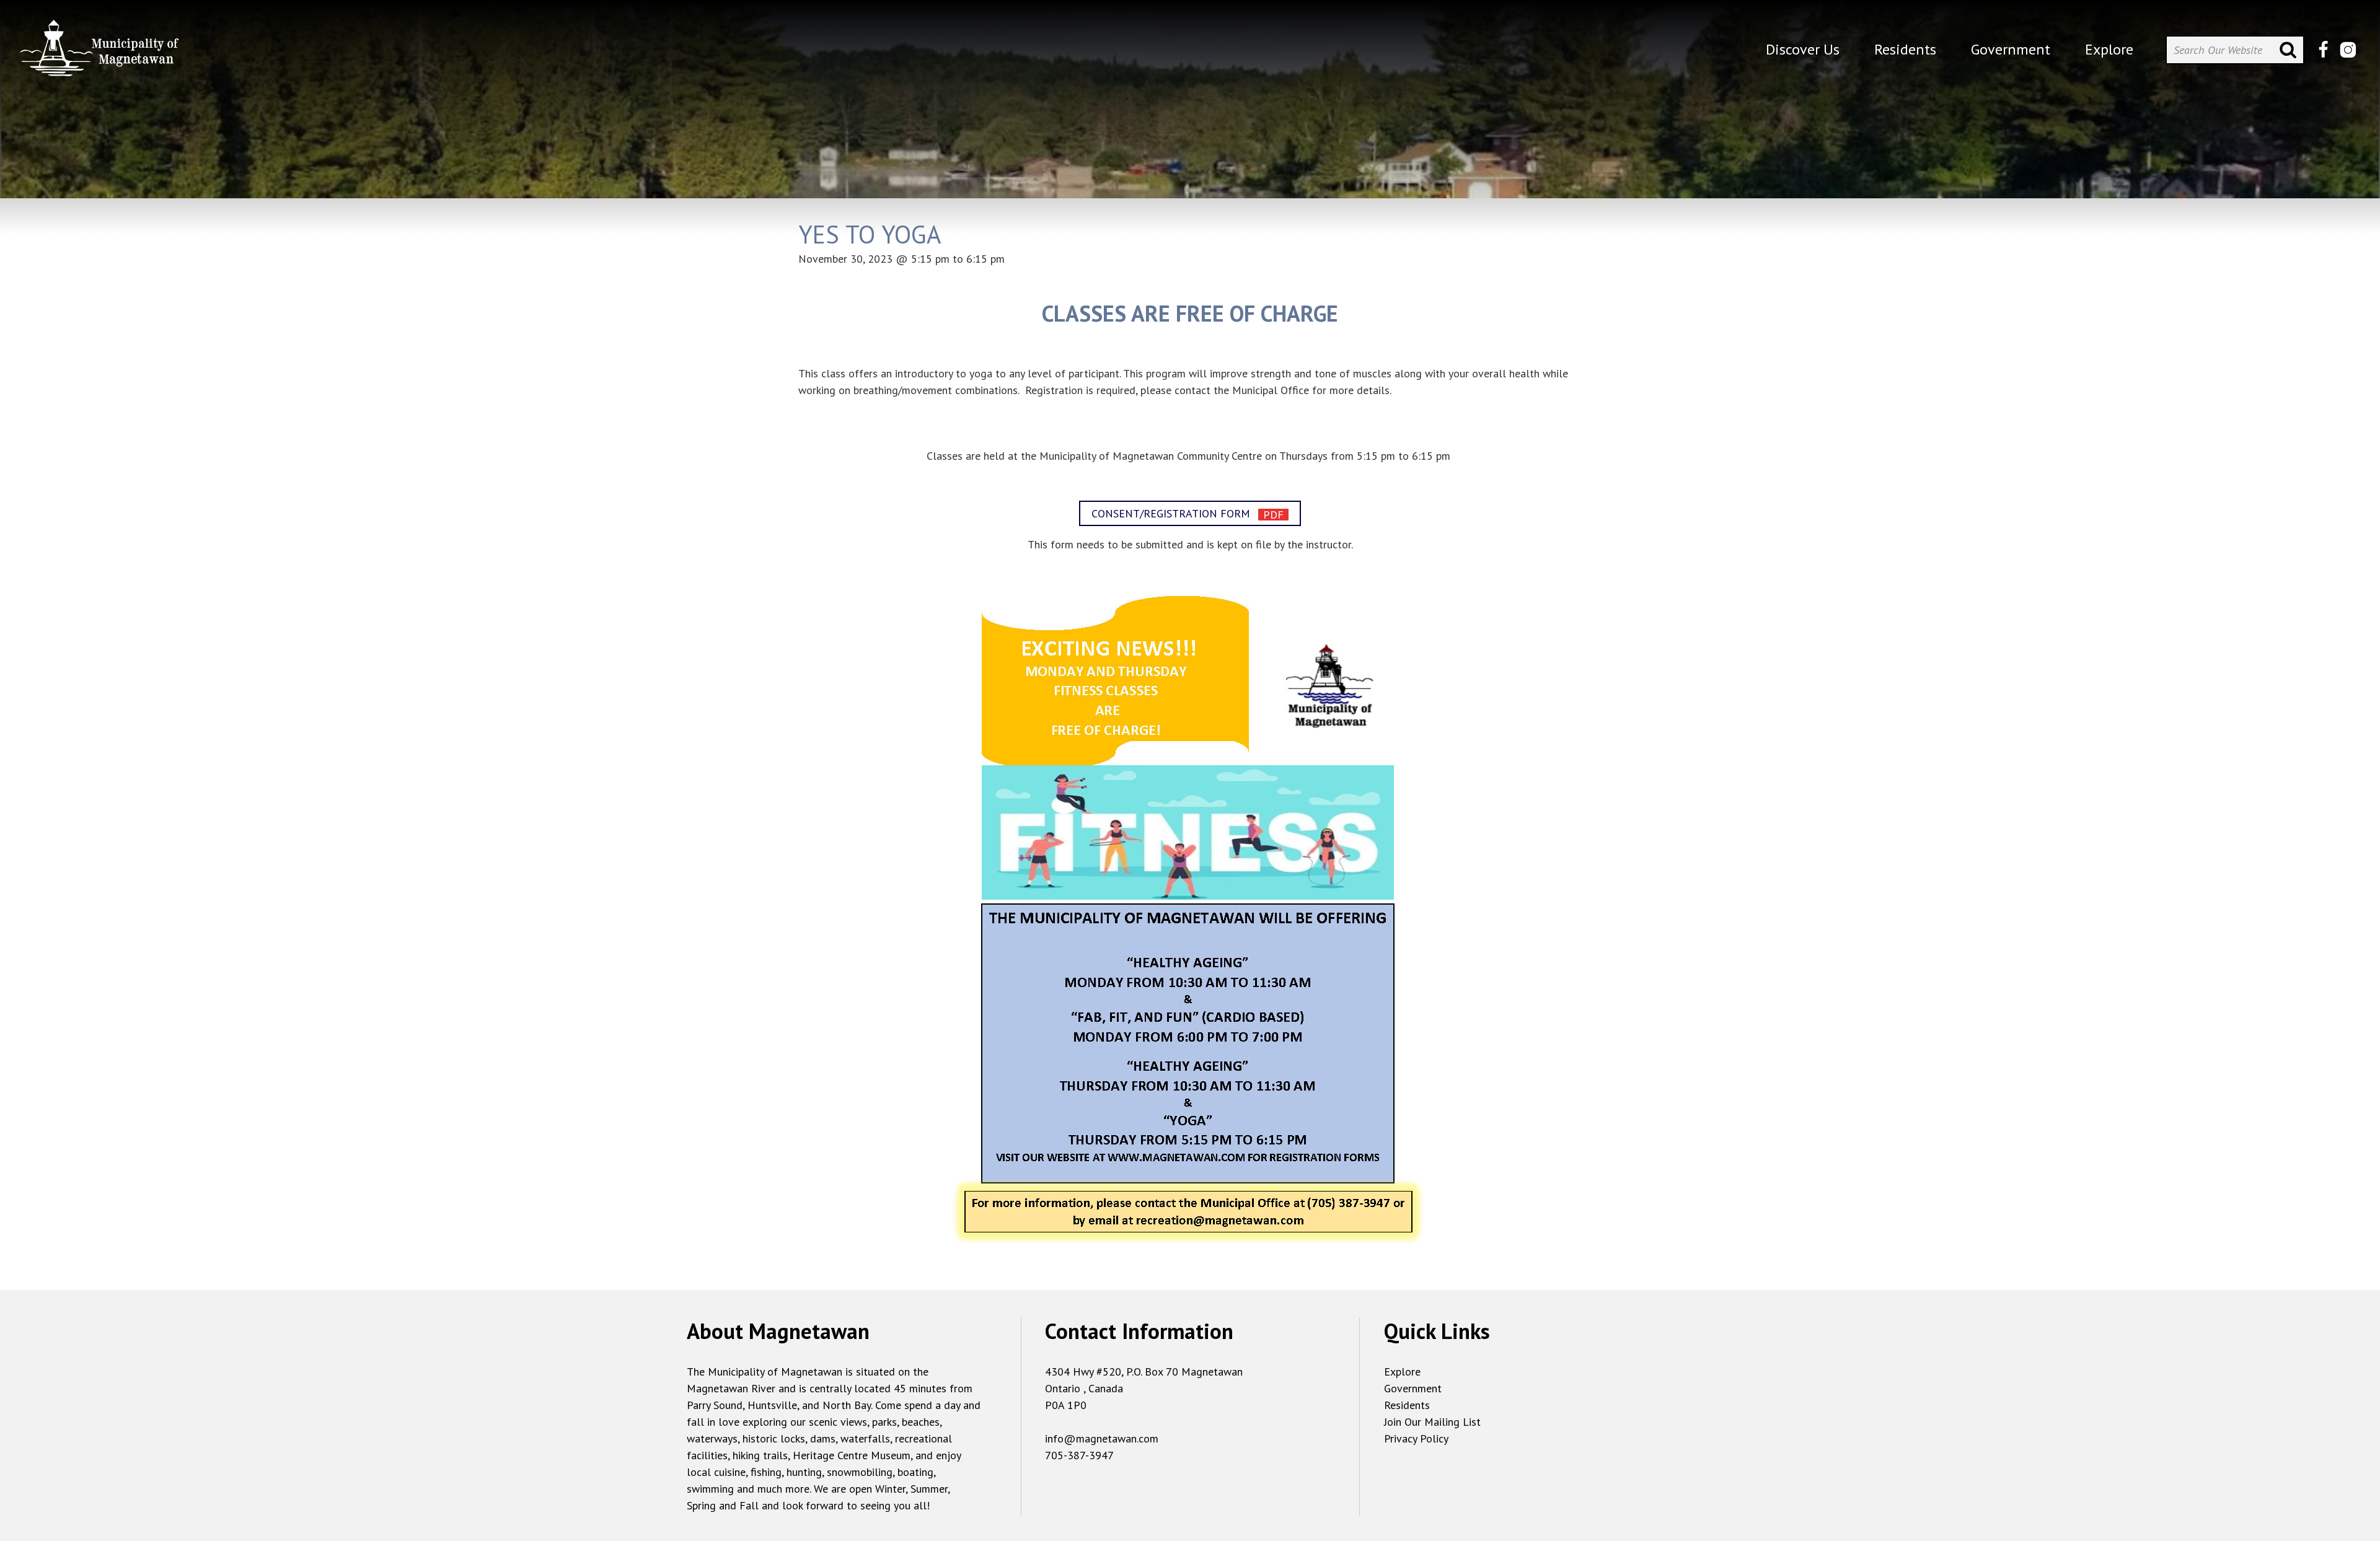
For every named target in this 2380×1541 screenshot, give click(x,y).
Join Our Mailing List (1432, 1422)
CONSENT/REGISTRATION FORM (1172, 513)
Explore (1402, 1372)
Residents (1407, 1405)
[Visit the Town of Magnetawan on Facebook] (2323, 50)
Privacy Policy (1416, 1438)
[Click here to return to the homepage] (99, 53)
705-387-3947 (1079, 1455)
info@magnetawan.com (1102, 1438)
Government (1413, 1388)
